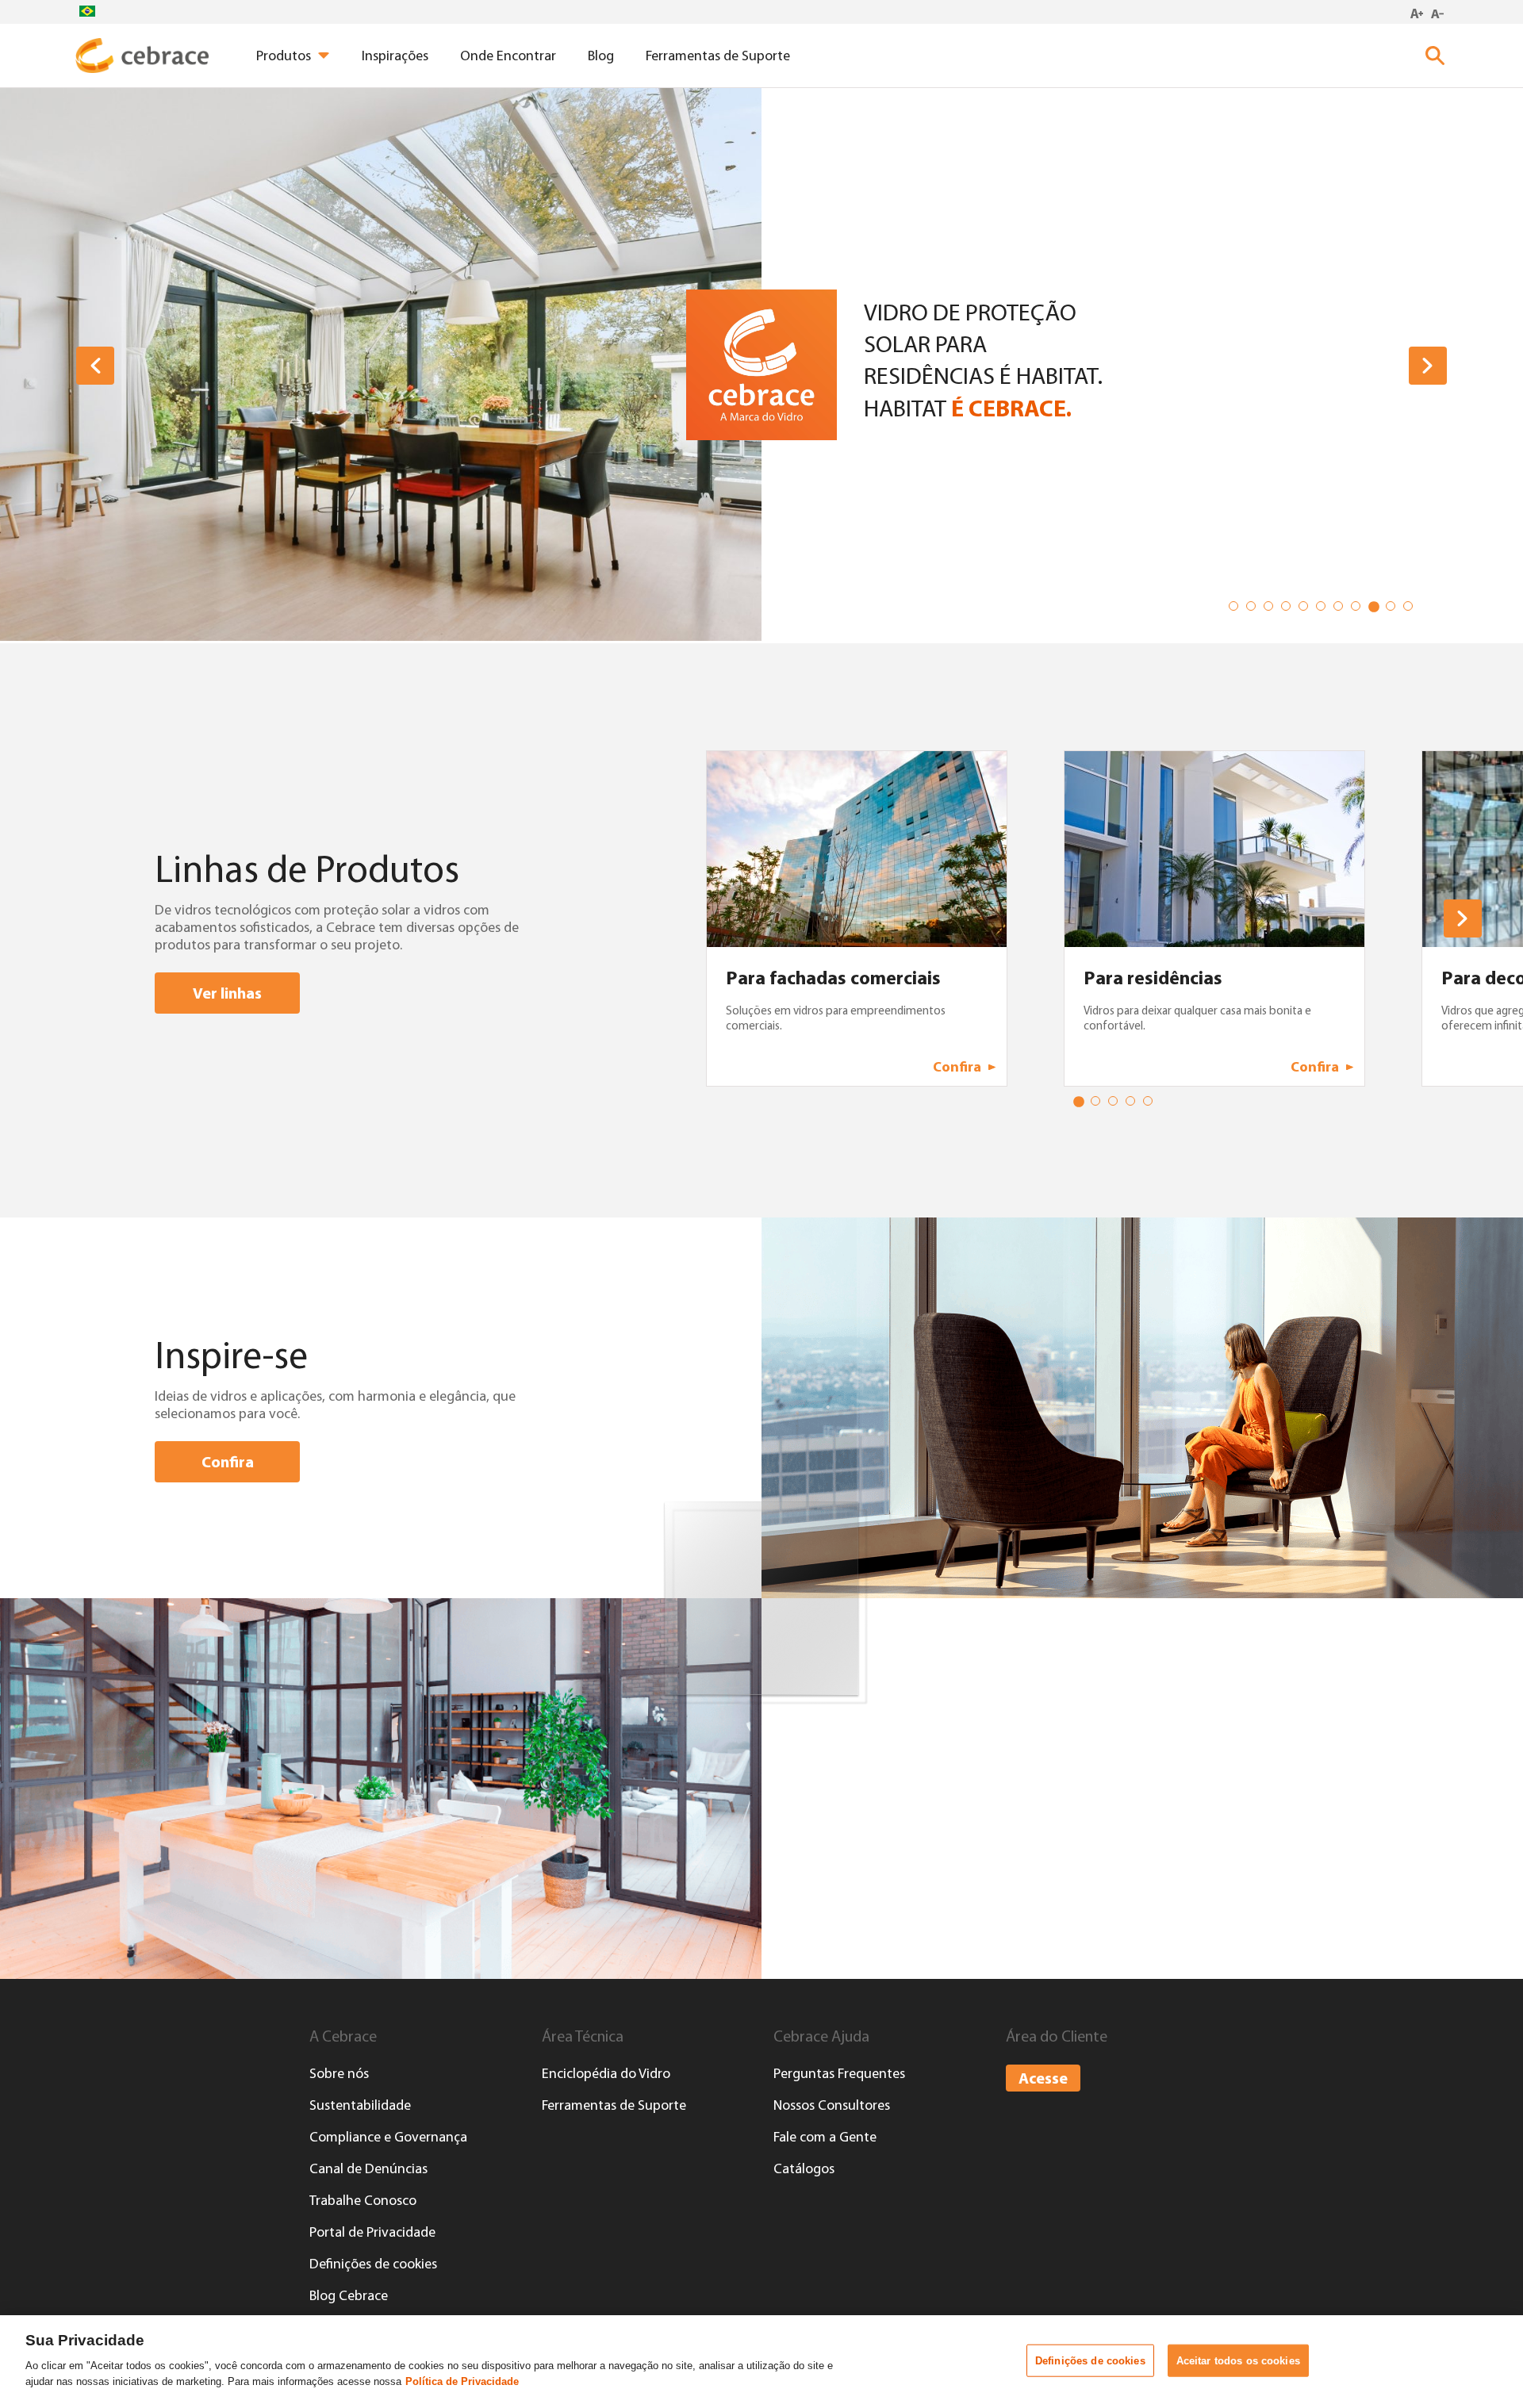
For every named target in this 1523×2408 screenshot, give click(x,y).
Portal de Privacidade (372, 2232)
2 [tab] (1254, 609)
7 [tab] (1341, 609)
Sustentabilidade (360, 2105)
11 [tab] (1411, 609)
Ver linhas (227, 993)
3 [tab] (1272, 609)
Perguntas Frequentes (839, 2073)
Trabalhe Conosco (363, 2200)
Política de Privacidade (462, 2381)
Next (1428, 366)
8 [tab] (1359, 609)
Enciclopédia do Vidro (606, 2073)
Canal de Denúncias (368, 2168)
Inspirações (395, 56)
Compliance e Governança (388, 2137)
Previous (95, 366)
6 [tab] (1324, 609)
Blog (601, 56)
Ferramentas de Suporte (718, 56)
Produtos (284, 56)
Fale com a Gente (825, 2137)
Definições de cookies (373, 2264)
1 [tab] (1237, 609)
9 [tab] (1376, 609)
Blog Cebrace (349, 2295)
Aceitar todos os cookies (1238, 2360)
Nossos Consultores (832, 2105)
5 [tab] (1306, 609)
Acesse (1043, 2078)
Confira (228, 1461)
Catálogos (804, 2168)
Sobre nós (339, 2073)
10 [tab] (1394, 609)
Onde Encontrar (508, 56)
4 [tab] (1289, 609)
